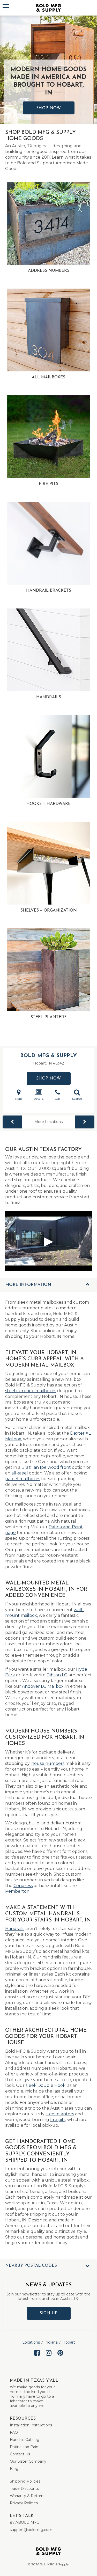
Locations (31, 2342)
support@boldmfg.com (31, 2530)
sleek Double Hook (46, 2085)
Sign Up (48, 2313)
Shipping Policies (25, 2481)
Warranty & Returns (28, 2496)
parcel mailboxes (23, 1479)
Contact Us (20, 2454)
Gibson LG (57, 1675)
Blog (14, 2469)
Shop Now (49, 108)
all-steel (20, 1473)
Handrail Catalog (25, 2440)
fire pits (58, 2120)
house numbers (48, 1763)
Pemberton (17, 1891)
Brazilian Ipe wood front (46, 1467)
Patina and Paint (25, 2447)
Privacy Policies (24, 2503)
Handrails (15, 1929)
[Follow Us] (37, 2357)
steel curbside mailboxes (31, 1391)
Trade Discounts (24, 2489)
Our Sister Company (28, 2461)
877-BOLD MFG (25, 2522)
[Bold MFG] (49, 8)
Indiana (51, 2342)
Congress (23, 1886)
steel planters (60, 2114)
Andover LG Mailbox (43, 1686)
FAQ (14, 2432)
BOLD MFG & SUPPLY (48, 1056)
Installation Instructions (31, 2425)
